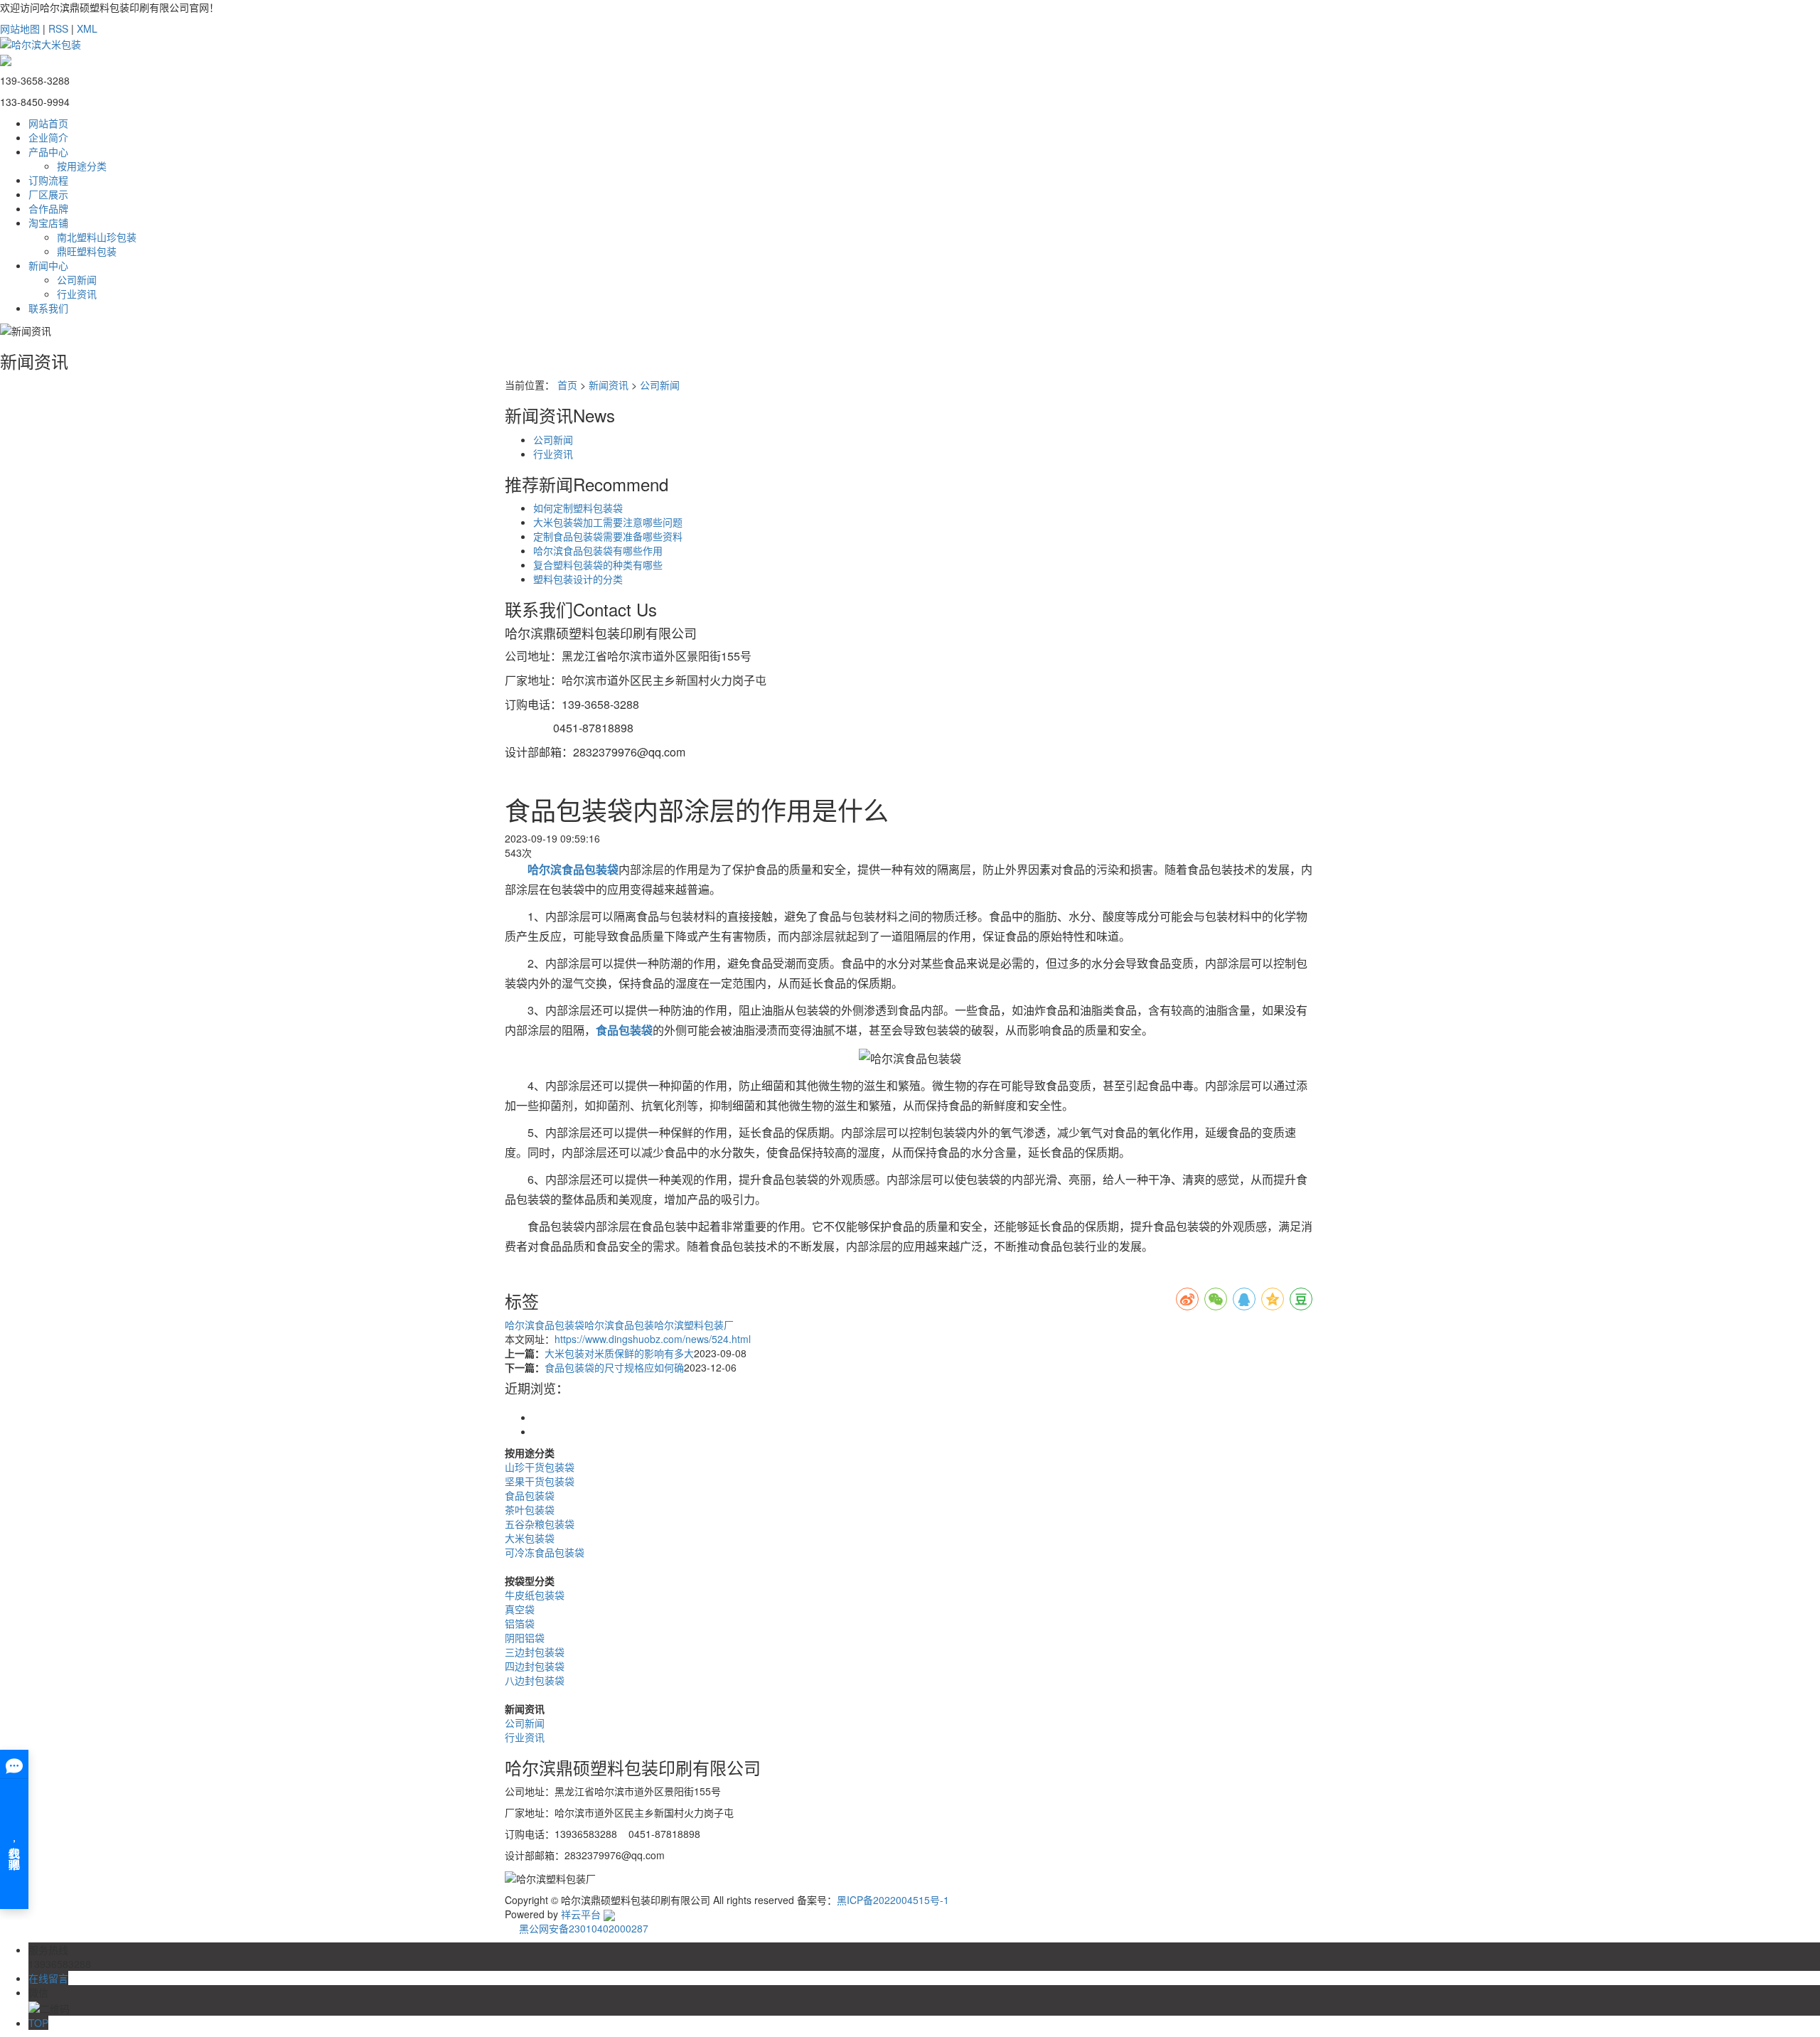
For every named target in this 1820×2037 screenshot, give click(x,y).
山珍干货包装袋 (540, 1467)
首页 (567, 385)
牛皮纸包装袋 (535, 1595)
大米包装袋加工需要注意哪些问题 (608, 522)
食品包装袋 (530, 1495)
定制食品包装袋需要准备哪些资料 (608, 536)
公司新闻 (77, 279)
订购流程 (48, 180)
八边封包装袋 (535, 1680)
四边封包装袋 (535, 1666)
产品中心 (48, 151)
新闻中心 (48, 265)
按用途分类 (82, 166)
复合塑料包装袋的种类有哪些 (598, 565)
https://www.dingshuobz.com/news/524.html (653, 1339)
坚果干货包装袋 (540, 1481)
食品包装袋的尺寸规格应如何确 (614, 1367)
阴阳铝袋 (525, 1637)
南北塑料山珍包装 (97, 237)
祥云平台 (581, 1914)
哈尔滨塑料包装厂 (694, 1325)
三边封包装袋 (535, 1652)
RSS (58, 28)
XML (87, 28)
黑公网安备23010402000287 (582, 1928)
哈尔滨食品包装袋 (545, 1325)
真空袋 (520, 1609)
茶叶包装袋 (530, 1509)
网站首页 (48, 123)
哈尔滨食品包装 (619, 1325)
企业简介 (48, 137)
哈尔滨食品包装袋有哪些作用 (598, 550)
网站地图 (20, 28)
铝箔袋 (520, 1623)
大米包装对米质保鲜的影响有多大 (619, 1353)
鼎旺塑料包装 (87, 251)
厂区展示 (48, 194)
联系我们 (48, 308)
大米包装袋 (530, 1538)
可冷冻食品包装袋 (545, 1552)
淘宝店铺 (48, 223)
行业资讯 (77, 294)
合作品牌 (48, 208)
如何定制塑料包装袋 (578, 508)
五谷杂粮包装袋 (540, 1524)
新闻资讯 (609, 385)
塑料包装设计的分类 (578, 579)
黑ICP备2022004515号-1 (893, 1900)
